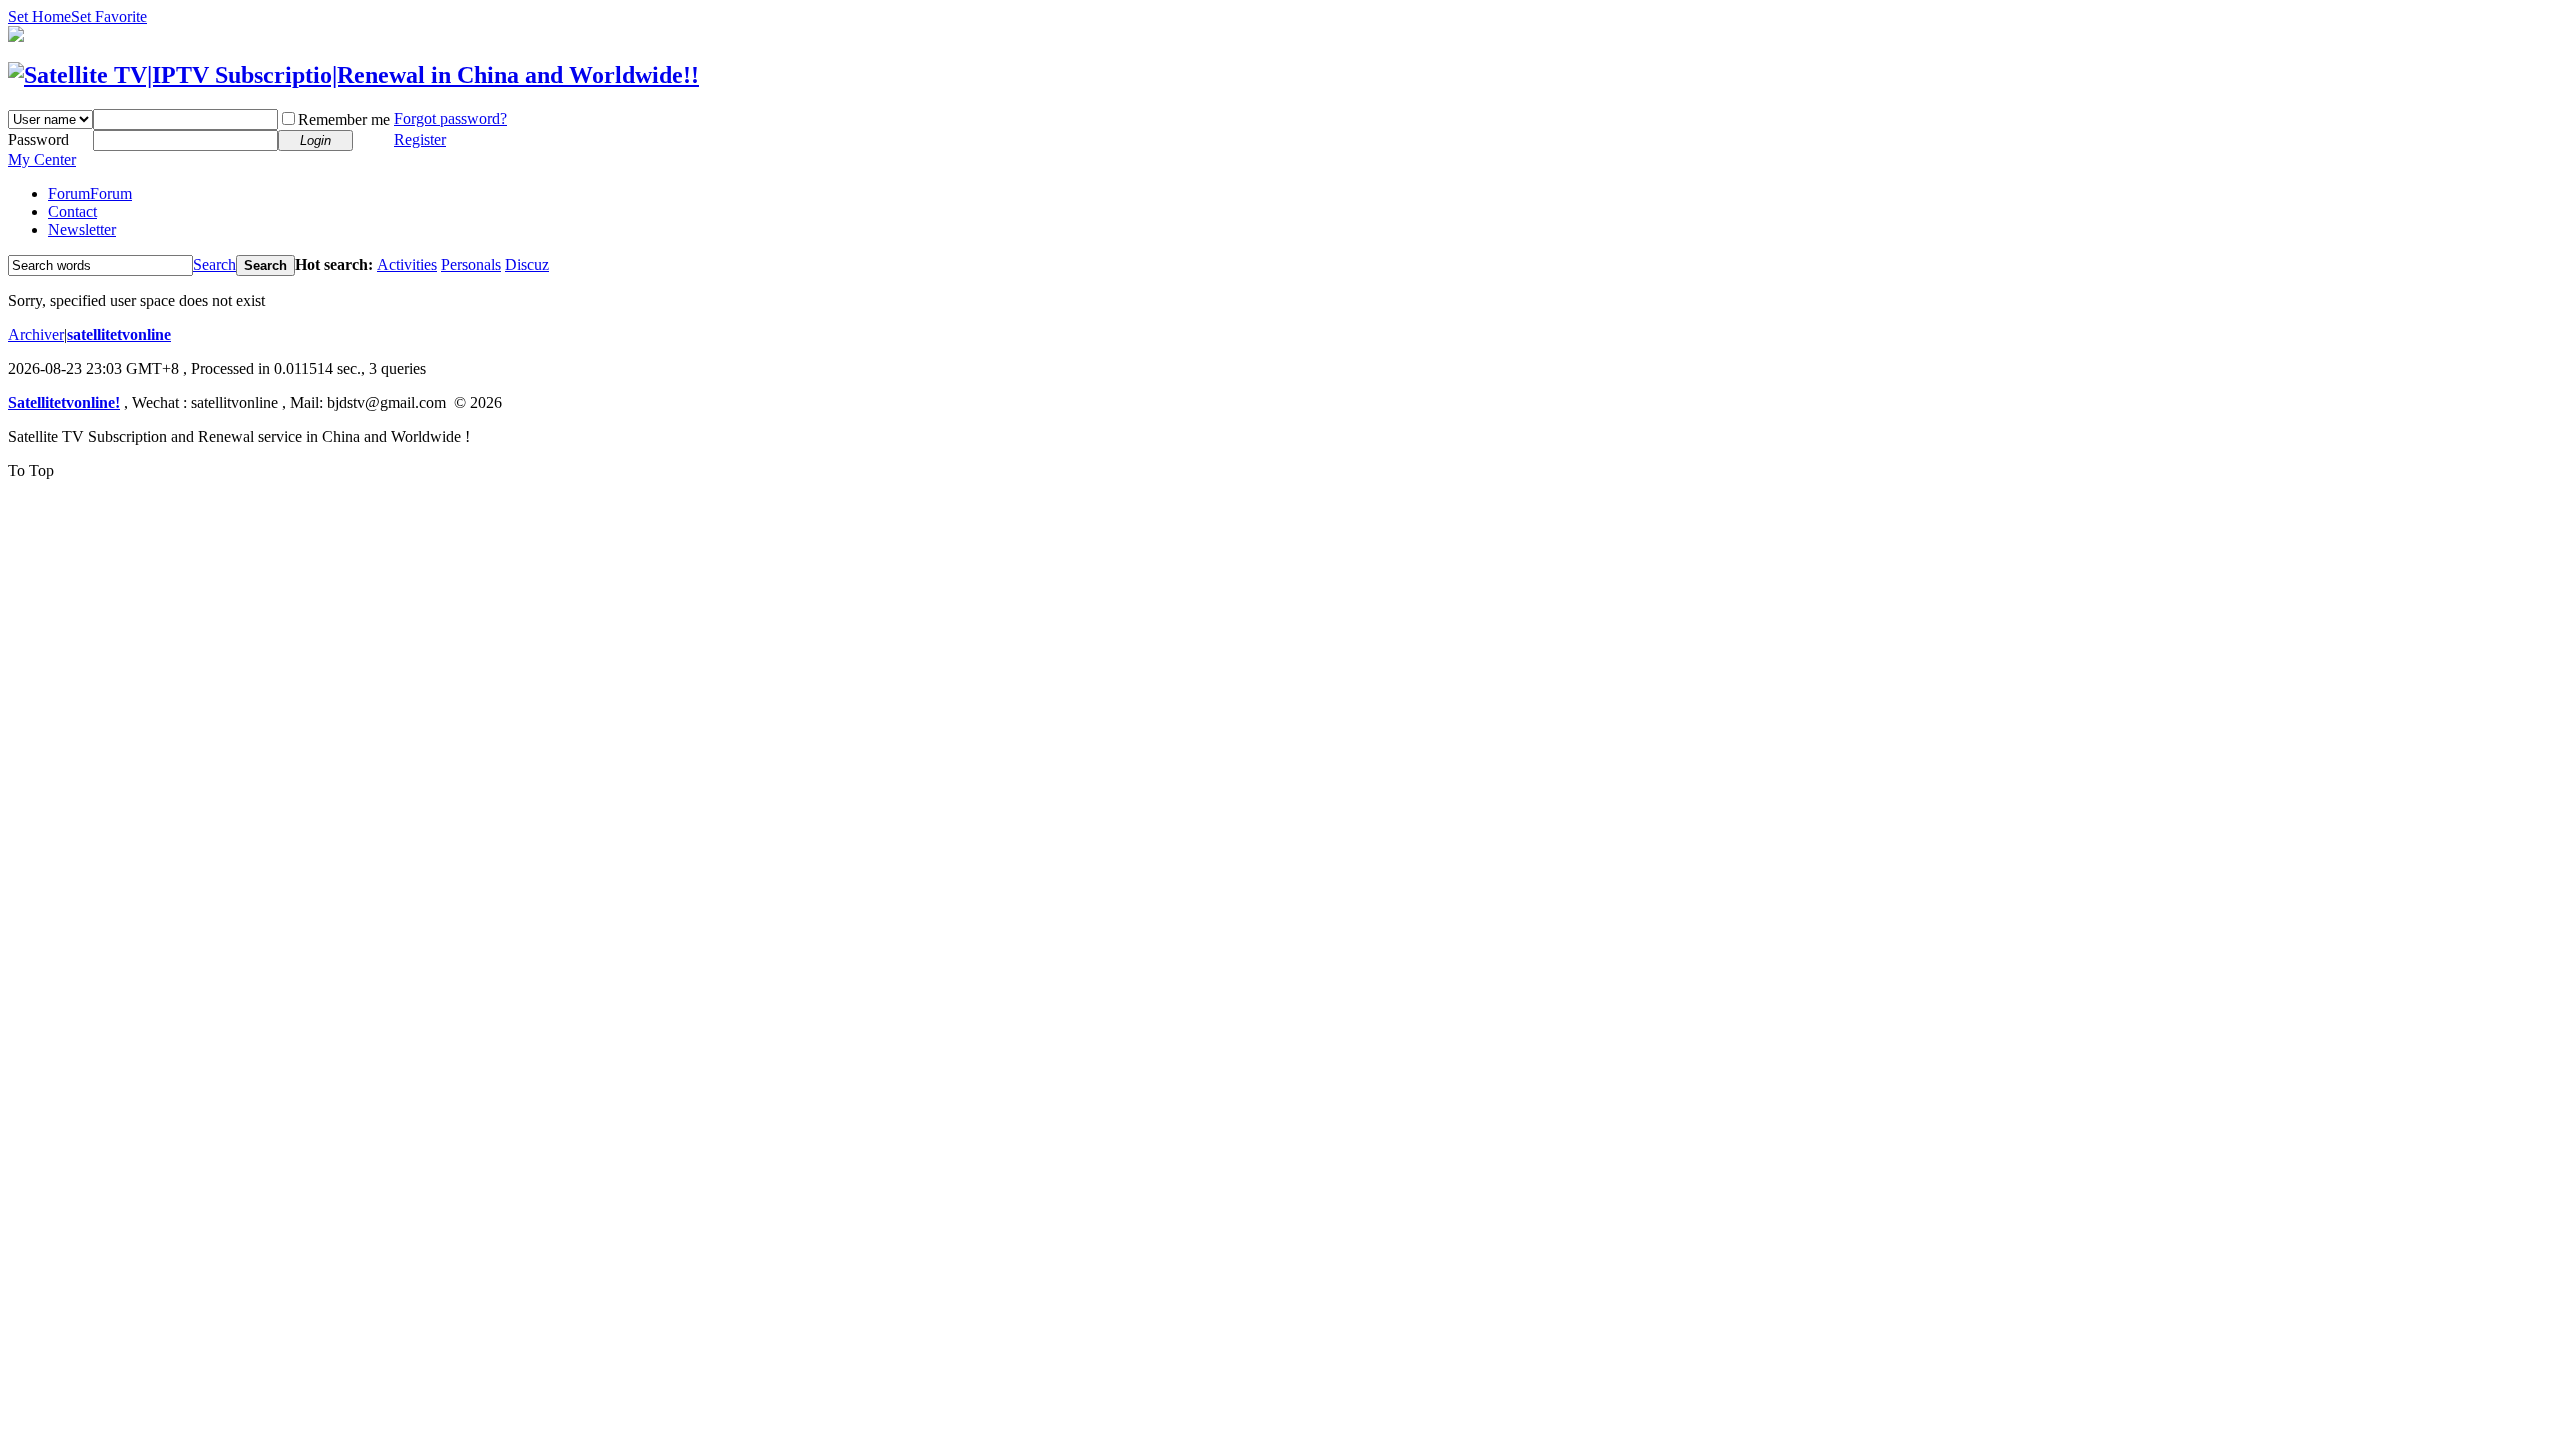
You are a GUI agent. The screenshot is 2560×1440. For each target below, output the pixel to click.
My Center (42, 159)
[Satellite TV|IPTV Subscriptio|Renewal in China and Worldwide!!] (353, 75)
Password (38, 139)
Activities (407, 264)
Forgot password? (450, 118)
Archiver (36, 334)
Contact (72, 211)
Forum (90, 193)
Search (214, 264)
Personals (471, 264)
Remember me (344, 119)
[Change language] (16, 36)
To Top (31, 470)
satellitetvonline (119, 334)
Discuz (527, 264)
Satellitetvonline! (64, 402)
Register (420, 139)
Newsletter (82, 229)
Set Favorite (109, 16)
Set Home (39, 16)
